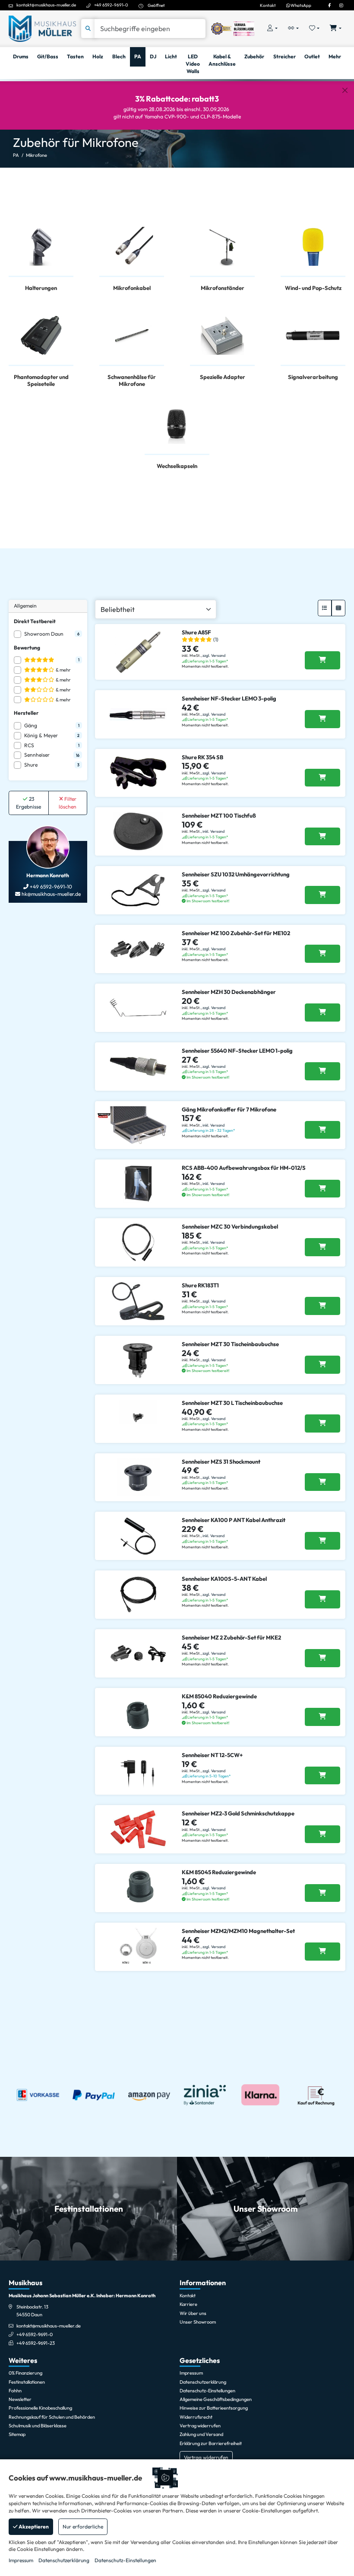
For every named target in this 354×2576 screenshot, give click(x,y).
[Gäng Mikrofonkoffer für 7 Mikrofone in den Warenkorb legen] (322, 1130)
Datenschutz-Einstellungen (125, 2560)
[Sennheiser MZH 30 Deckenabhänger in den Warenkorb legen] (322, 1013)
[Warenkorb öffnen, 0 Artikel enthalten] (336, 29)
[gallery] (338, 608)
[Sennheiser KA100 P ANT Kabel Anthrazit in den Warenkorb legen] (322, 1541)
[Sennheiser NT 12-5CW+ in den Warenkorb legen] (322, 1776)
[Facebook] (329, 5)
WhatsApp (300, 5)
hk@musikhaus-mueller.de (51, 894)
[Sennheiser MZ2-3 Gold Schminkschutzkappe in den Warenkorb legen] (322, 1834)
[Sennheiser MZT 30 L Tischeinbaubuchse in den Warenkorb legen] (322, 1423)
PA (16, 155)
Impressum (21, 2560)
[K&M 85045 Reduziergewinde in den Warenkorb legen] (322, 1893)
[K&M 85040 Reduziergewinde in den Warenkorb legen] (322, 1717)
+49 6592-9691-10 (50, 887)
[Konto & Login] (272, 29)
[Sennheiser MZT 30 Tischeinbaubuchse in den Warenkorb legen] (322, 1365)
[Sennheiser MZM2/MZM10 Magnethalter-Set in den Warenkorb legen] (322, 1952)
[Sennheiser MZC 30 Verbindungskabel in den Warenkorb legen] (322, 1247)
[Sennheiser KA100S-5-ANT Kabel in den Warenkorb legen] (322, 1599)
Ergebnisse (28, 803)
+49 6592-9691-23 (36, 2343)
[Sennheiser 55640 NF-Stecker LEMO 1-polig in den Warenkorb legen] (322, 1071)
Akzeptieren (33, 2527)
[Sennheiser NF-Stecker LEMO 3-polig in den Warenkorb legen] (322, 719)
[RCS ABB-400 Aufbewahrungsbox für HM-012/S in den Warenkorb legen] (322, 1189)
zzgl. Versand (214, 655)
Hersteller (26, 713)
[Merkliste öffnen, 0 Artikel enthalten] (314, 29)
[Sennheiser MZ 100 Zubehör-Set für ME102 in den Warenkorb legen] (322, 954)
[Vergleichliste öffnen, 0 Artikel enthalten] (293, 29)
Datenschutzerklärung (64, 2560)
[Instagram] (341, 5)
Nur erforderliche (83, 2527)
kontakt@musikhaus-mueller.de (46, 5)
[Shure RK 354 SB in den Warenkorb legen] (322, 778)
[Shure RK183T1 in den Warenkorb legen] (322, 1306)
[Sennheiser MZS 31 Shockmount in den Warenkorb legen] (322, 1482)
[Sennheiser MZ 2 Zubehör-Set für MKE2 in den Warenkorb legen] (322, 1658)
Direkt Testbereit (35, 621)
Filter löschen (68, 803)
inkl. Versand (213, 831)
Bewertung (27, 648)
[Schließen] (345, 90)
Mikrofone (36, 155)
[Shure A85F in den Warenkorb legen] (322, 660)
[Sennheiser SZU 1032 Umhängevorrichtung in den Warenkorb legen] (322, 895)
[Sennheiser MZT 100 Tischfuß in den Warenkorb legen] (322, 837)
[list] (325, 608)
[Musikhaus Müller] (42, 28)
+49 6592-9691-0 (111, 5)
